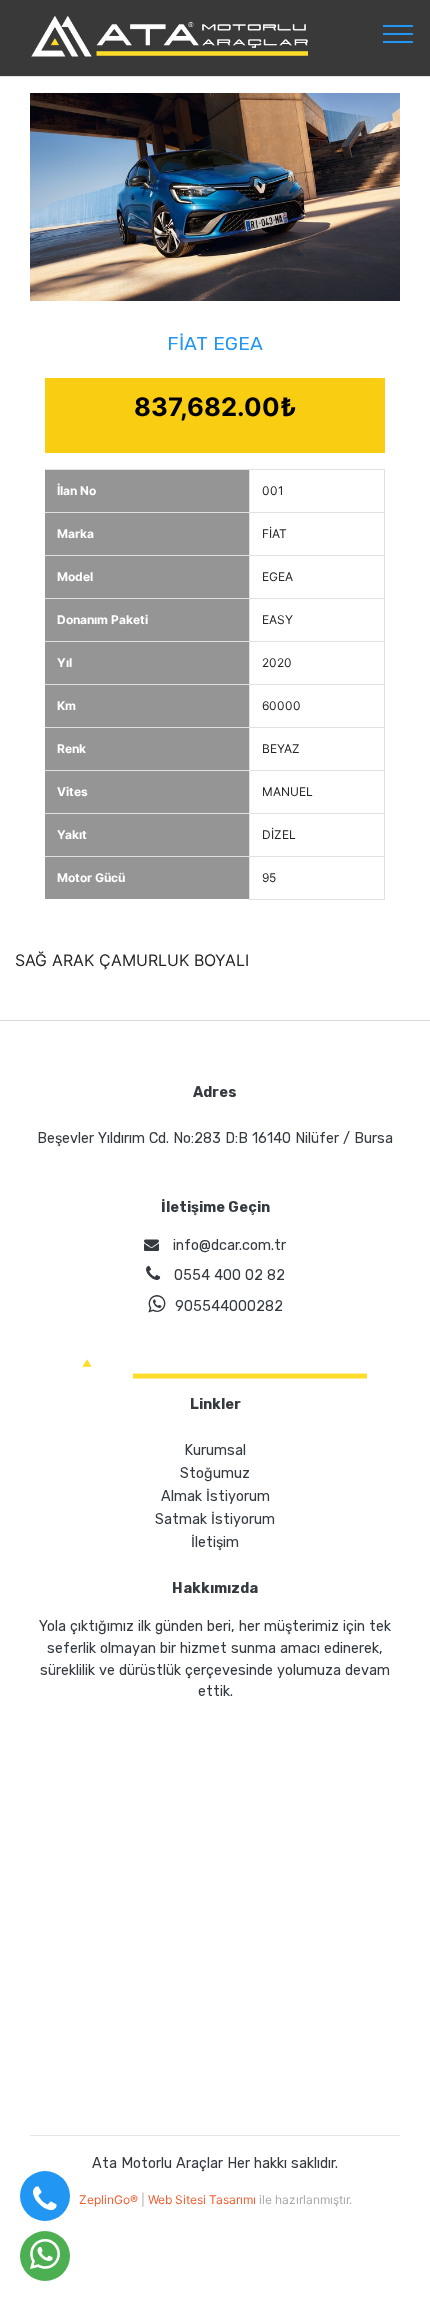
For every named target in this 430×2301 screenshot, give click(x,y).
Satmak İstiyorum (215, 1519)
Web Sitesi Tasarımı (203, 2199)
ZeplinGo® (110, 2199)
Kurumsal (215, 1450)
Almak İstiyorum (215, 1496)
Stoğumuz (215, 1473)
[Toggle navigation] (398, 33)
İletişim (215, 1542)
